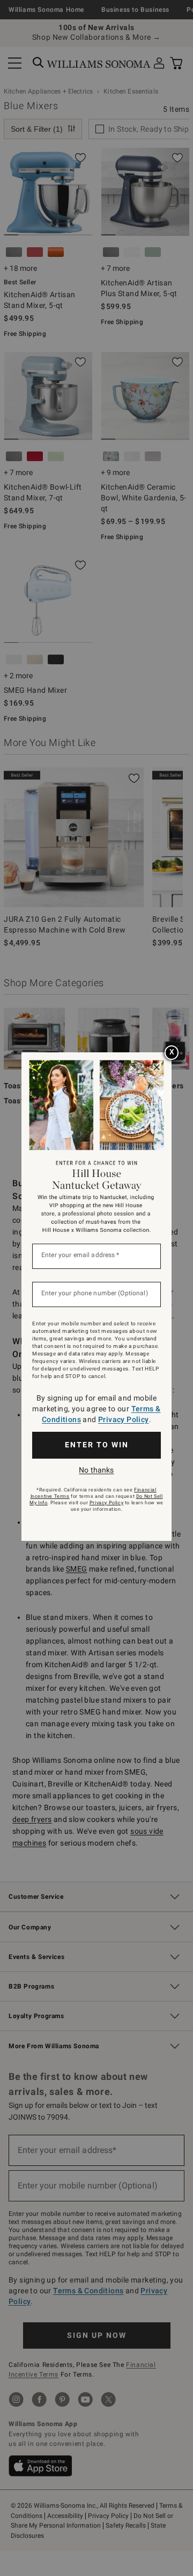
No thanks (96, 1470)
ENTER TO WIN (97, 1445)
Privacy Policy (124, 1419)
